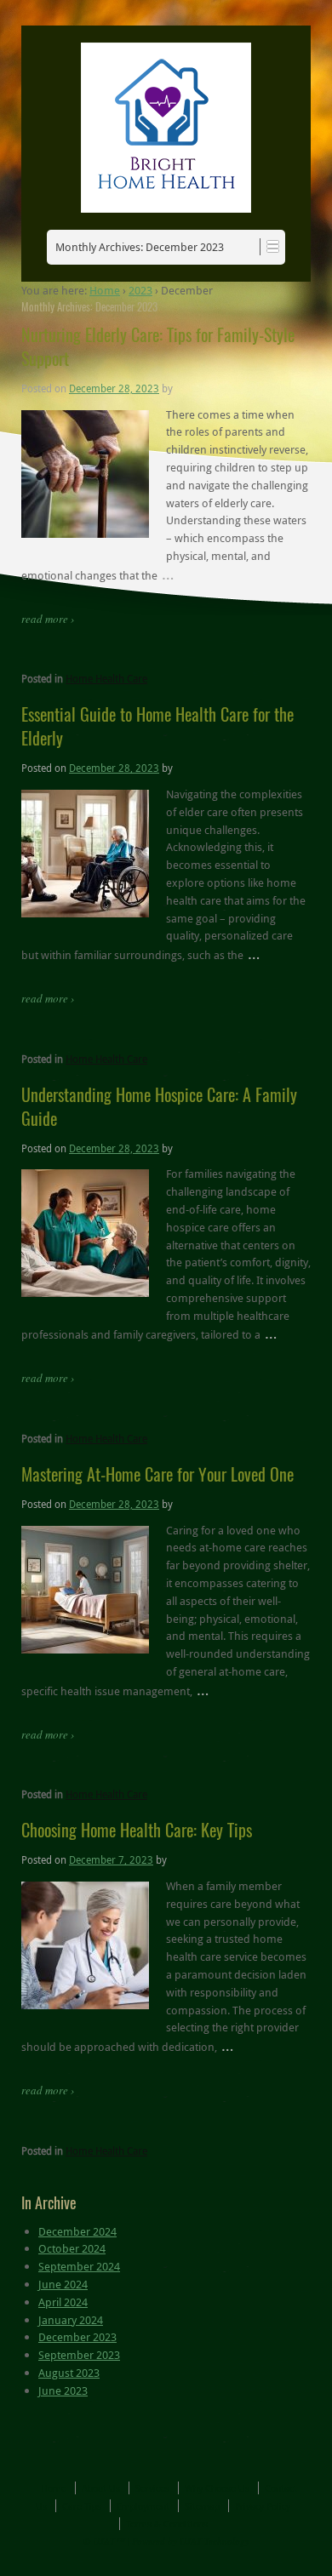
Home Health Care (106, 678)
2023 (140, 290)
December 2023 (77, 2337)
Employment (143, 2506)
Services (152, 2488)
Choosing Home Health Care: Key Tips (137, 1830)
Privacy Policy (263, 2506)
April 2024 (63, 2302)
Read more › (48, 619)
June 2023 (63, 2390)
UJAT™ (110, 2541)
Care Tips (82, 2506)
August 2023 (69, 2373)
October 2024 (72, 2248)
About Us (101, 2488)
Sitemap (202, 2506)
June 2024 (63, 2284)
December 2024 (77, 2231)
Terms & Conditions (167, 2524)
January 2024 (71, 2320)
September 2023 (79, 2355)
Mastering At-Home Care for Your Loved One (157, 1474)
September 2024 (79, 2266)
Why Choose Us (217, 2488)
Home (105, 290)
